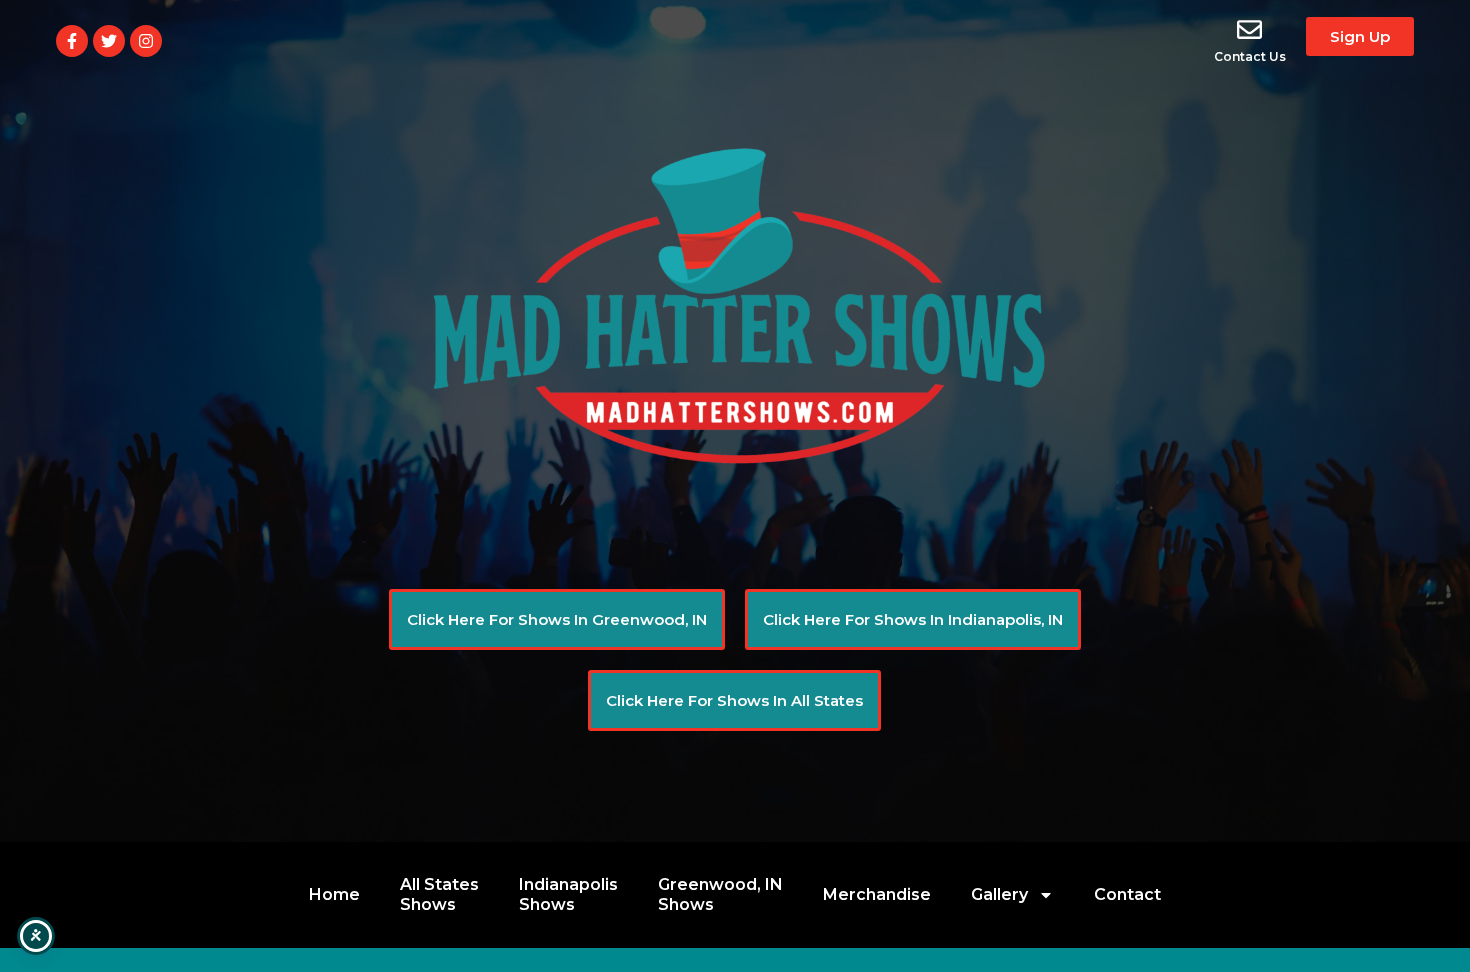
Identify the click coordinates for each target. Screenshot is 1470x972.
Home (334, 894)
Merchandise (877, 894)
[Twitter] (109, 41)
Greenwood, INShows (720, 894)
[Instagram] (146, 41)
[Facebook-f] (72, 41)
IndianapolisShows (568, 894)
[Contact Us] (1249, 29)
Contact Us (1250, 56)
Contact (1127, 894)
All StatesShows (439, 894)
